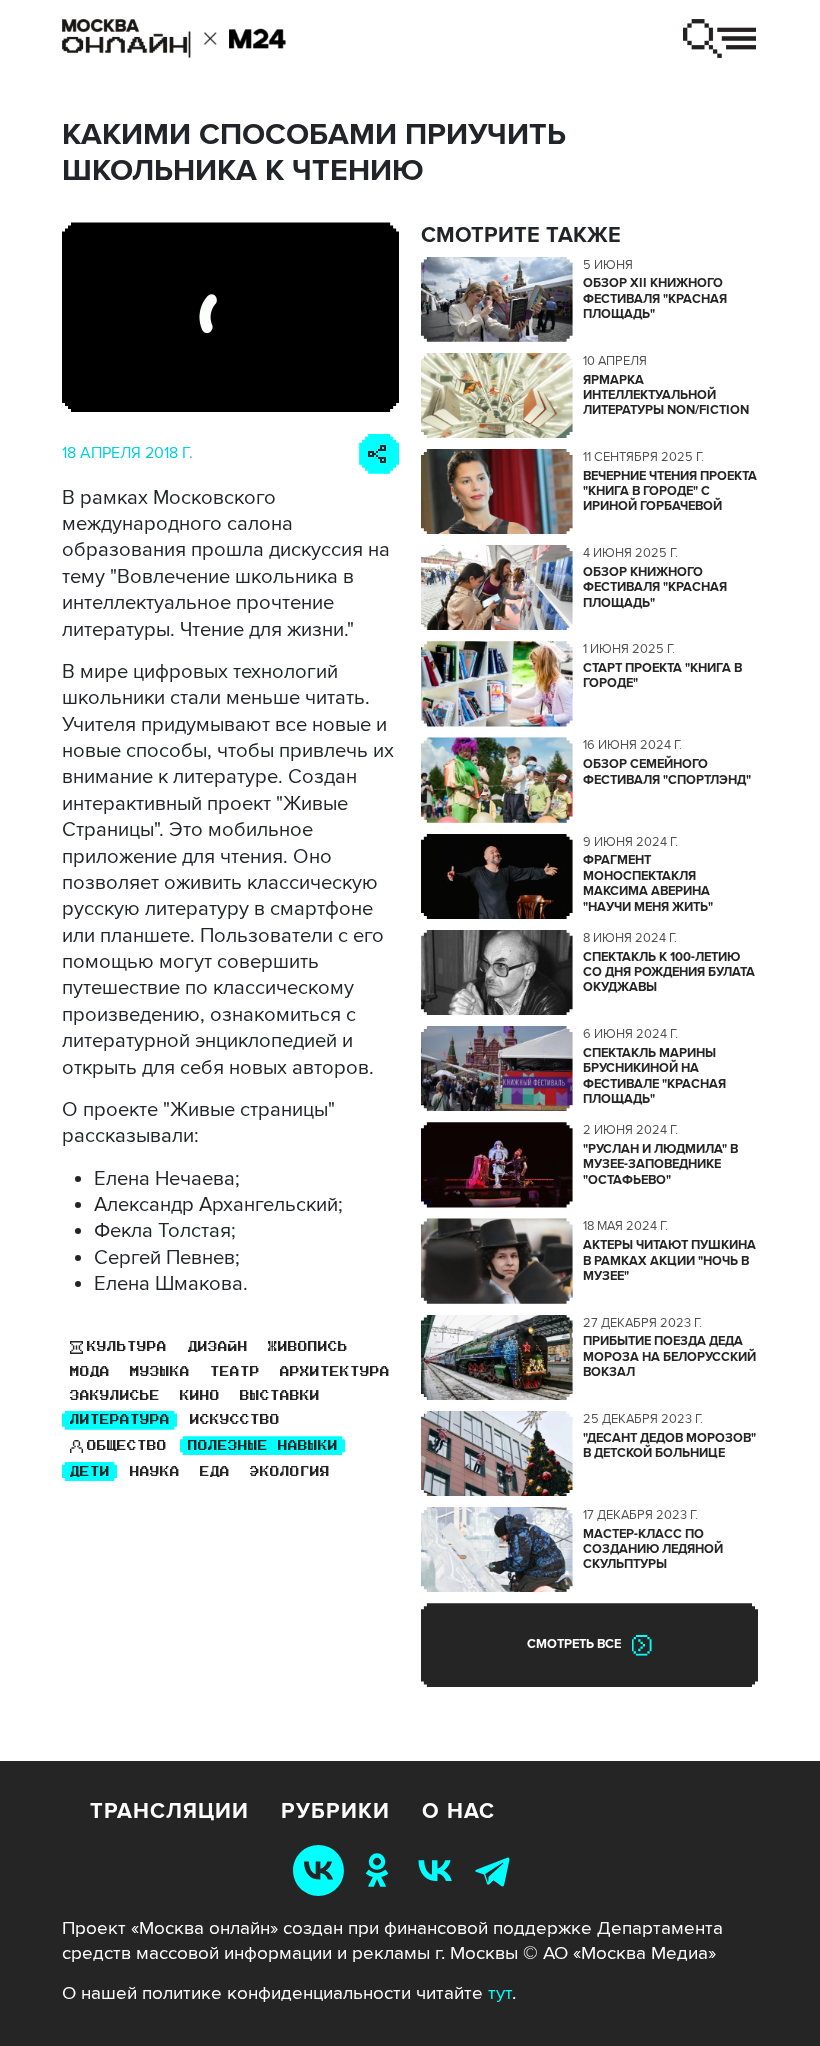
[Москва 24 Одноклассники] (381, 1869)
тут (500, 1993)
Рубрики (335, 1812)
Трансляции (169, 1812)
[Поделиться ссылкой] (379, 454)
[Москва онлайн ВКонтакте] (322, 1869)
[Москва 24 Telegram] (497, 1869)
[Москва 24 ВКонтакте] (439, 1869)
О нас (458, 1812)
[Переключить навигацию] (719, 38)
